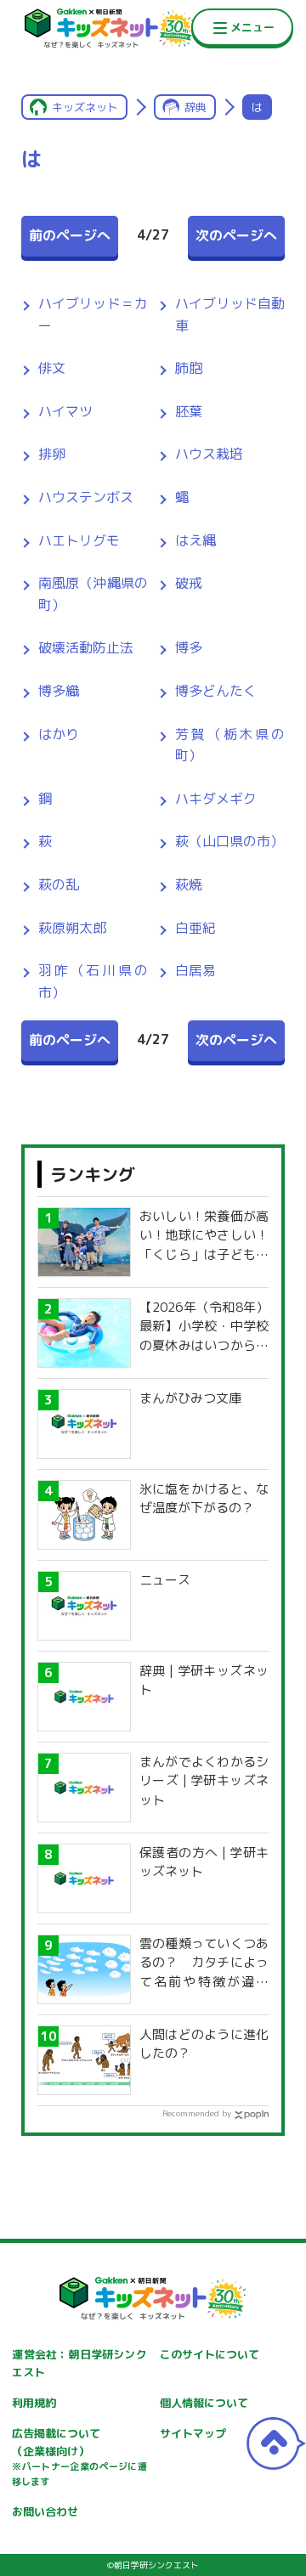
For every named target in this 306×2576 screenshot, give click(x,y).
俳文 (52, 368)
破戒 (189, 583)
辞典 (195, 107)
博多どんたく (216, 691)
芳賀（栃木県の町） (230, 745)
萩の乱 (59, 884)
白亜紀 (195, 928)
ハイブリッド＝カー (93, 314)
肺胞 (189, 368)
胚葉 (189, 411)
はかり (59, 734)
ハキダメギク (216, 799)
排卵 (52, 454)
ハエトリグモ (79, 540)
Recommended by (197, 2113)
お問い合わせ (45, 2511)
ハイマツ (65, 411)
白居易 (195, 970)
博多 (189, 647)
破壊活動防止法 (86, 647)
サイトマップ (193, 2433)
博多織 (59, 691)
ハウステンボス (86, 497)
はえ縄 (195, 540)
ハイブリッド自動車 (230, 314)
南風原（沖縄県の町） (93, 594)
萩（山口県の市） (229, 841)
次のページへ (236, 235)
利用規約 (34, 2403)
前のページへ (70, 235)
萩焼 (189, 884)
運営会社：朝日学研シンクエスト (79, 2363)
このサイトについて (210, 2354)
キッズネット (85, 107)
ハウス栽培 (209, 454)
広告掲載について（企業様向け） (79, 2457)
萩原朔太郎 (72, 928)
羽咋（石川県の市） (93, 981)
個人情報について (204, 2403)
